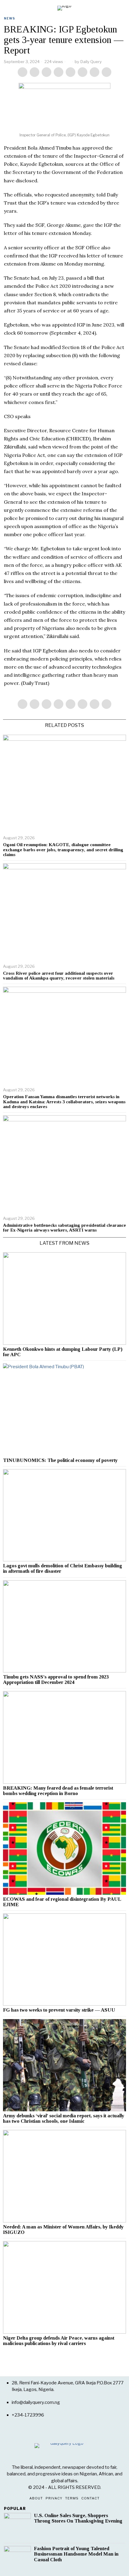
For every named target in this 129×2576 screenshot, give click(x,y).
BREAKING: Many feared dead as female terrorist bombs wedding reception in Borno (58, 1791)
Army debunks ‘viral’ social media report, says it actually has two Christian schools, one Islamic (64, 2119)
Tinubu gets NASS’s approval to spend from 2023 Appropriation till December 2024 (56, 1680)
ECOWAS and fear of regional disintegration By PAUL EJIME (62, 1902)
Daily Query (91, 62)
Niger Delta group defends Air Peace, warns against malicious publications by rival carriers (59, 2341)
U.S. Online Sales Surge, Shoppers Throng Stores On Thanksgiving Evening (78, 2518)
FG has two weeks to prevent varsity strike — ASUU (59, 2010)
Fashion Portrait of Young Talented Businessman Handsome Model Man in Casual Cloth (76, 2554)
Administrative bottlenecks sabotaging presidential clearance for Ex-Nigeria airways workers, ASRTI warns (64, 1228)
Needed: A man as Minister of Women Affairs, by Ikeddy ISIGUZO (63, 2230)
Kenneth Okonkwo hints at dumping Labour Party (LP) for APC (63, 1352)
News (9, 18)
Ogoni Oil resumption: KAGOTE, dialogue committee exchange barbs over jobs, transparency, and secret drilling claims (63, 850)
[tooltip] (22, 72)
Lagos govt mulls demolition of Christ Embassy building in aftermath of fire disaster (63, 1569)
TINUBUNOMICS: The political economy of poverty (60, 1460)
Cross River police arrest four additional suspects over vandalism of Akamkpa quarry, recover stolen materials (59, 976)
